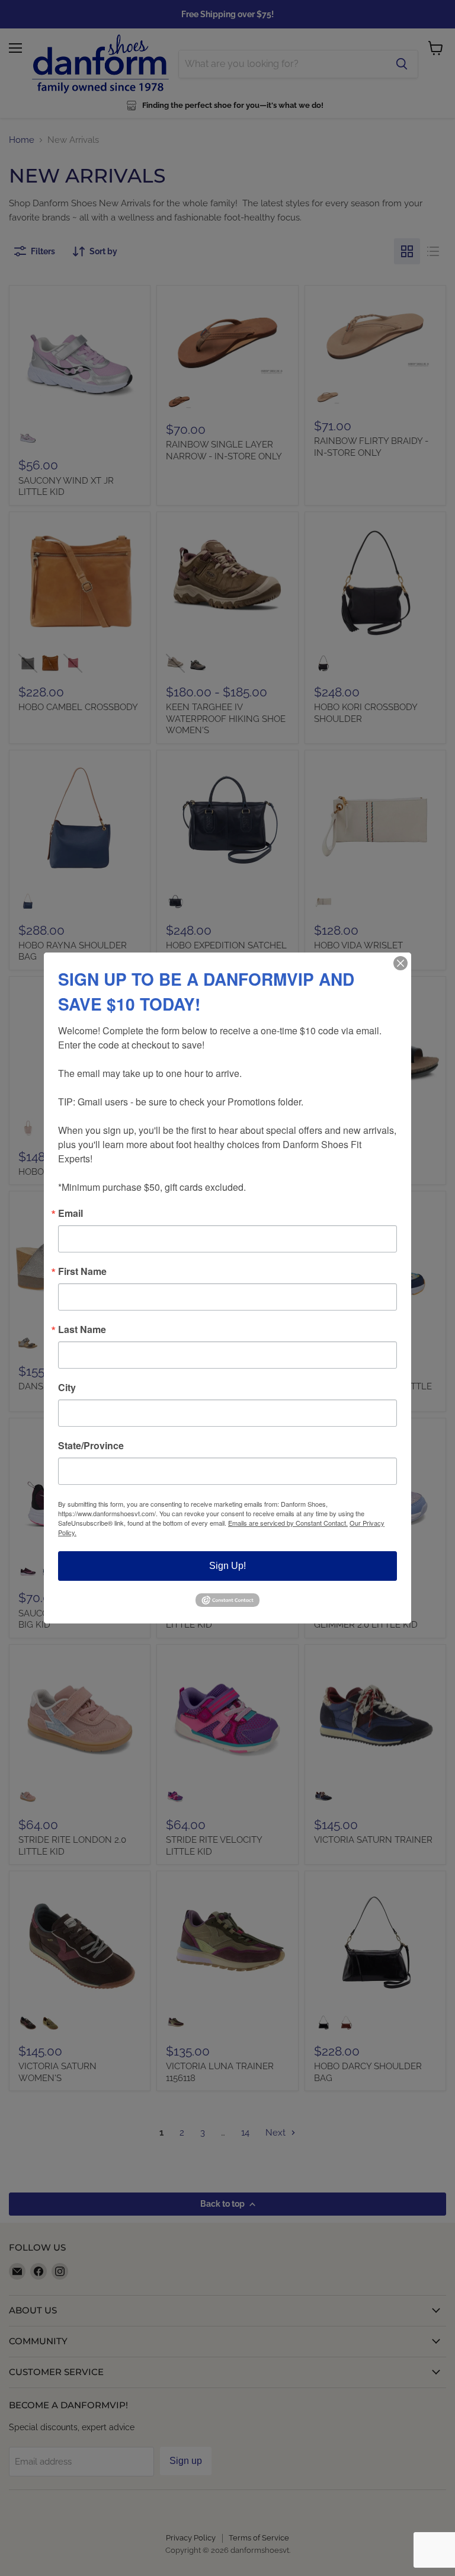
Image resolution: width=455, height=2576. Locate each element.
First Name (82, 1271)
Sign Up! (227, 1566)
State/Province (91, 1446)
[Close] (400, 963)
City (67, 1388)
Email (71, 1213)
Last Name (82, 1329)
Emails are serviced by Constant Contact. (288, 1523)
